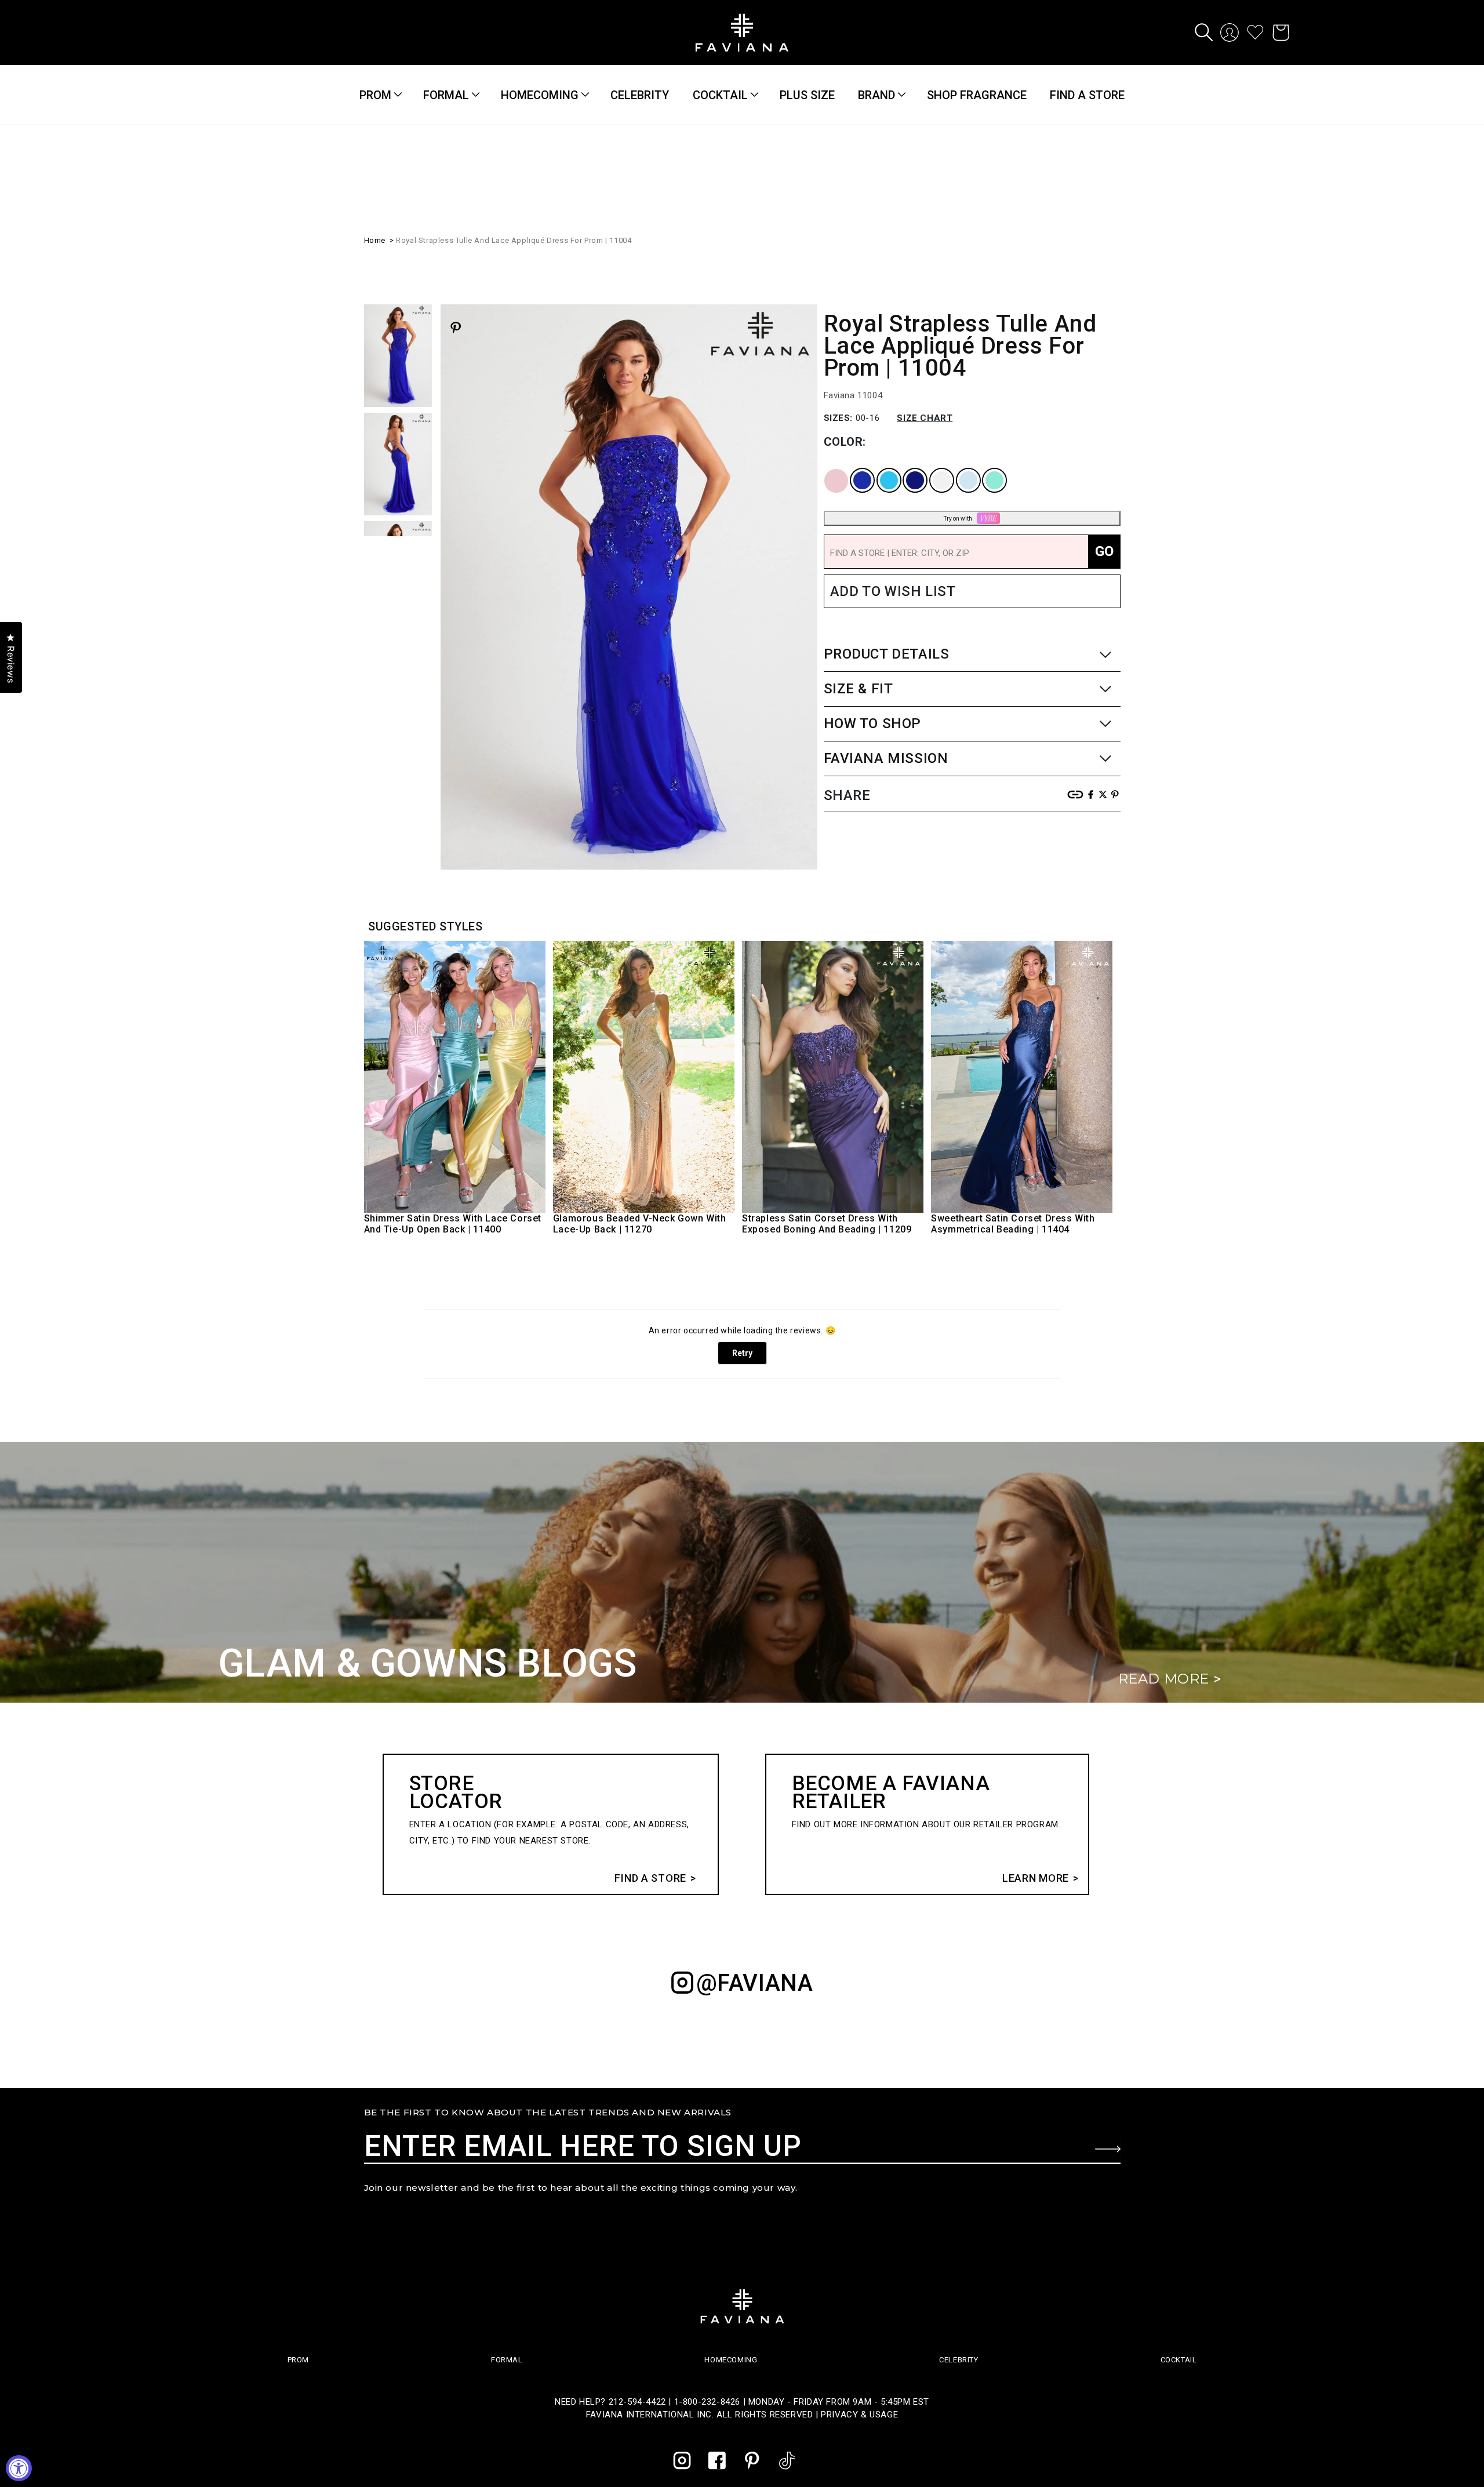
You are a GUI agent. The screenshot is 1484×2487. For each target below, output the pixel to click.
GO (1104, 550)
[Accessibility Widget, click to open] (19, 2468)
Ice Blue (961, 468)
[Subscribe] (1108, 2149)
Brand (876, 95)
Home (375, 239)
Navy (905, 468)
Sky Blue (881, 468)
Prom (375, 95)
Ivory (932, 468)
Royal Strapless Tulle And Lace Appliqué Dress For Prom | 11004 (514, 239)
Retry (742, 1353)
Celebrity (959, 2360)
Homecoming (540, 95)
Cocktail (720, 95)
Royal (853, 468)
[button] (1204, 32)
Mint (985, 468)
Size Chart (925, 417)
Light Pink (828, 468)
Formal (446, 95)
